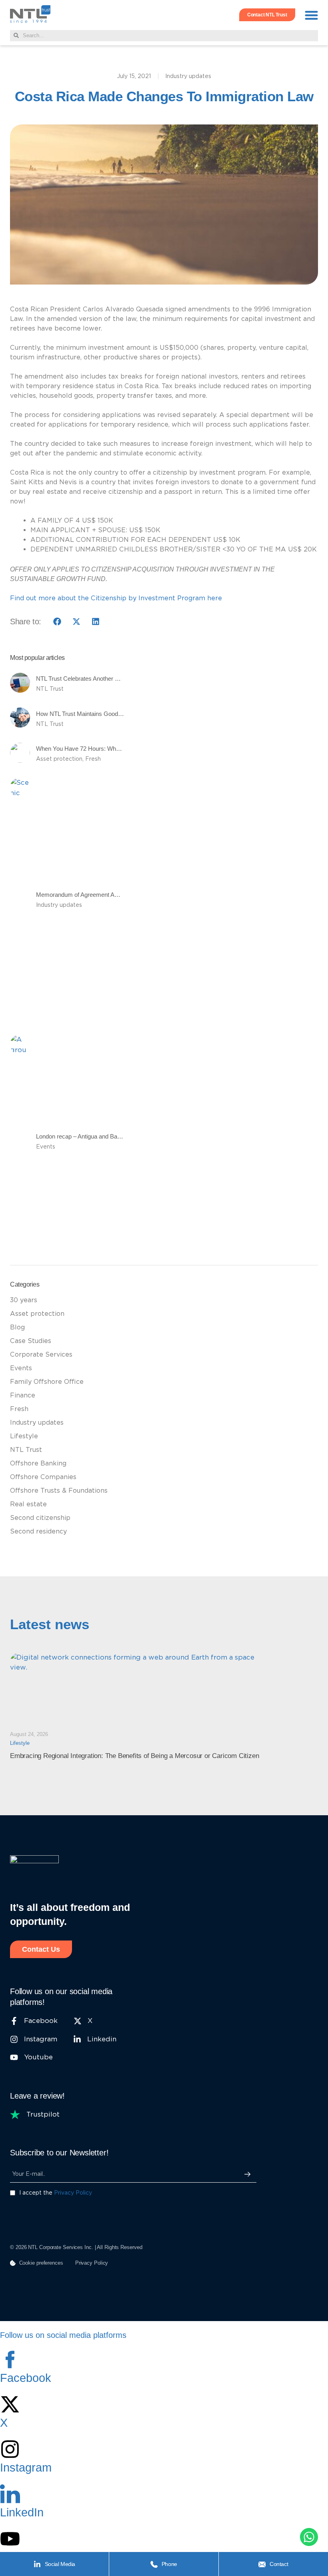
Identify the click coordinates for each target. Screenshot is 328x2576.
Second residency (38, 1531)
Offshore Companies (43, 1477)
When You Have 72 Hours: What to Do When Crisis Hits (109, 749)
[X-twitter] (10, 2404)
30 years (24, 1300)
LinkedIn (22, 2512)
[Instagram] (10, 2449)
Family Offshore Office (47, 1382)
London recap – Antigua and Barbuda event (92, 1136)
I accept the (56, 2193)
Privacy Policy (73, 2193)
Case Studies (31, 1341)
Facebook (26, 2378)
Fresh (93, 759)
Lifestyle (24, 1436)
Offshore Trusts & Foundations (59, 1490)
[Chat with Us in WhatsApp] (309, 2539)
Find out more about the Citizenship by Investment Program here (116, 598)
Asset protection (59, 759)
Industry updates (188, 76)
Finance (23, 1395)
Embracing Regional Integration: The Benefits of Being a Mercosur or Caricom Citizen (134, 1756)
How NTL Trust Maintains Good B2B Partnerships (101, 714)
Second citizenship (40, 1518)
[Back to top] (18, 2538)
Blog (17, 1327)
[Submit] (247, 2174)
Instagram (26, 2468)
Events (46, 1147)
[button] (312, 15)
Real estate (28, 1504)
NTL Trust (50, 689)
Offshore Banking (38, 1463)
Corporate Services (41, 1354)
